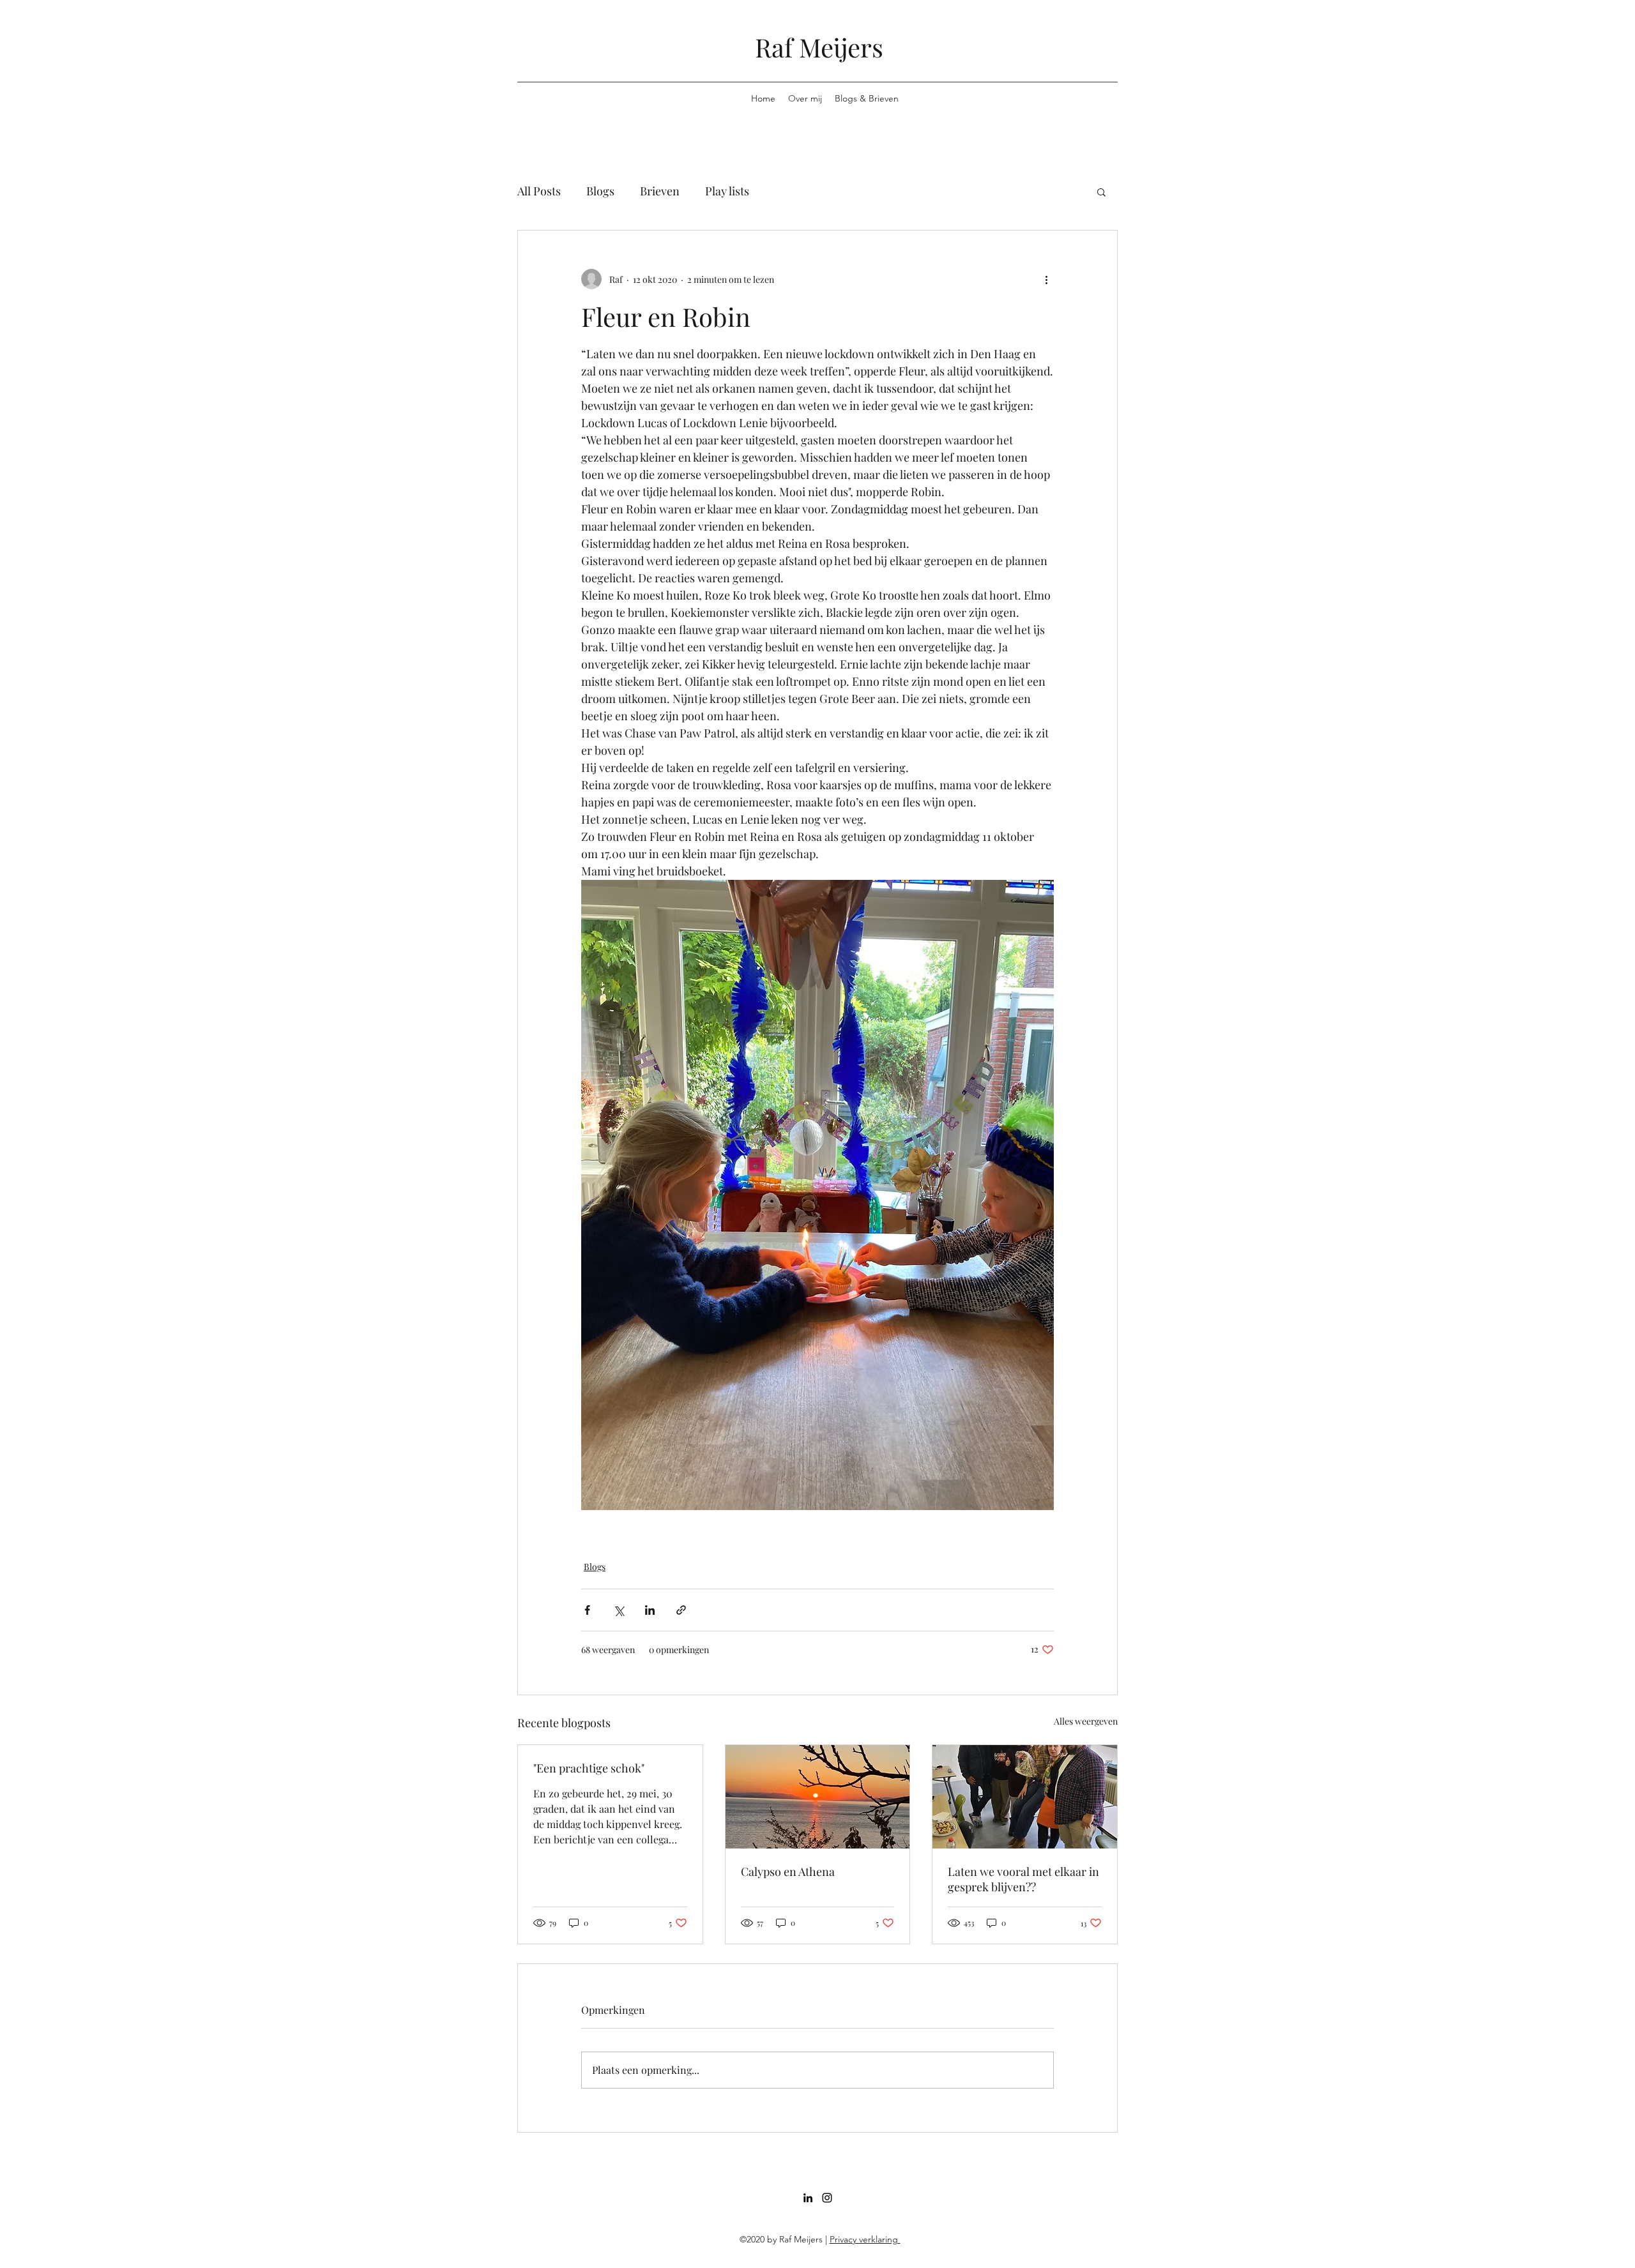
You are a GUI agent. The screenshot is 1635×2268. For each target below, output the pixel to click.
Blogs (600, 191)
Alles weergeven (1086, 1721)
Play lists (727, 191)
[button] (1101, 192)
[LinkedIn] (808, 2198)
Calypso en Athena (788, 1871)
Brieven (660, 191)
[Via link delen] (681, 1610)
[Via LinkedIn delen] (650, 1610)
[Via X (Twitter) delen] (619, 1610)
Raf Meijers (819, 47)
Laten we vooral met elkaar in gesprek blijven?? (1023, 1879)
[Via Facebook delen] (587, 1610)
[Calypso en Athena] (818, 1797)
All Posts (539, 191)
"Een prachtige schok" (589, 1768)
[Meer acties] (1046, 279)
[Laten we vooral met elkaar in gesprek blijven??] (1025, 1797)
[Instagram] (827, 2198)
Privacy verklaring (865, 2239)
